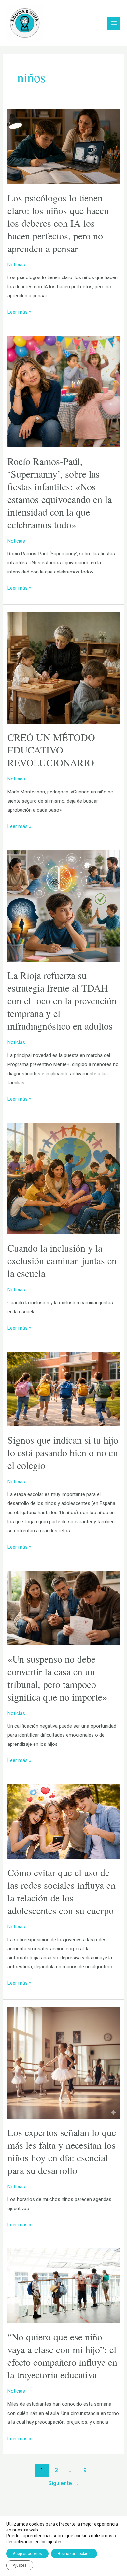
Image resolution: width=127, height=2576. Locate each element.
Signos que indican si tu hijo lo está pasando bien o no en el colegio (63, 1452)
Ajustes (20, 2565)
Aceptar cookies (27, 2554)
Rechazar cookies (74, 2554)
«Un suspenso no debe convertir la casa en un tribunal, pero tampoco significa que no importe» (57, 1678)
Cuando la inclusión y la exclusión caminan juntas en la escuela (62, 1260)
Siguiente (63, 2483)
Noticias (16, 265)
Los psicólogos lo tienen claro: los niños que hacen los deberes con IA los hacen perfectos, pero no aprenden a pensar (58, 223)
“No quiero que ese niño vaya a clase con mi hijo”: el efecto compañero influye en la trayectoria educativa (62, 2356)
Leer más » (19, 311)
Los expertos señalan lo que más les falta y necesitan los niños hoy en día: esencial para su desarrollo (62, 2151)
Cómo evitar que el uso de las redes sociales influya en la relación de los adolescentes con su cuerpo (62, 1891)
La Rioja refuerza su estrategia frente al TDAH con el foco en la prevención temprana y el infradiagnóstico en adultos (62, 1000)
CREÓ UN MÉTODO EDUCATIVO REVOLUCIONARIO (51, 750)
